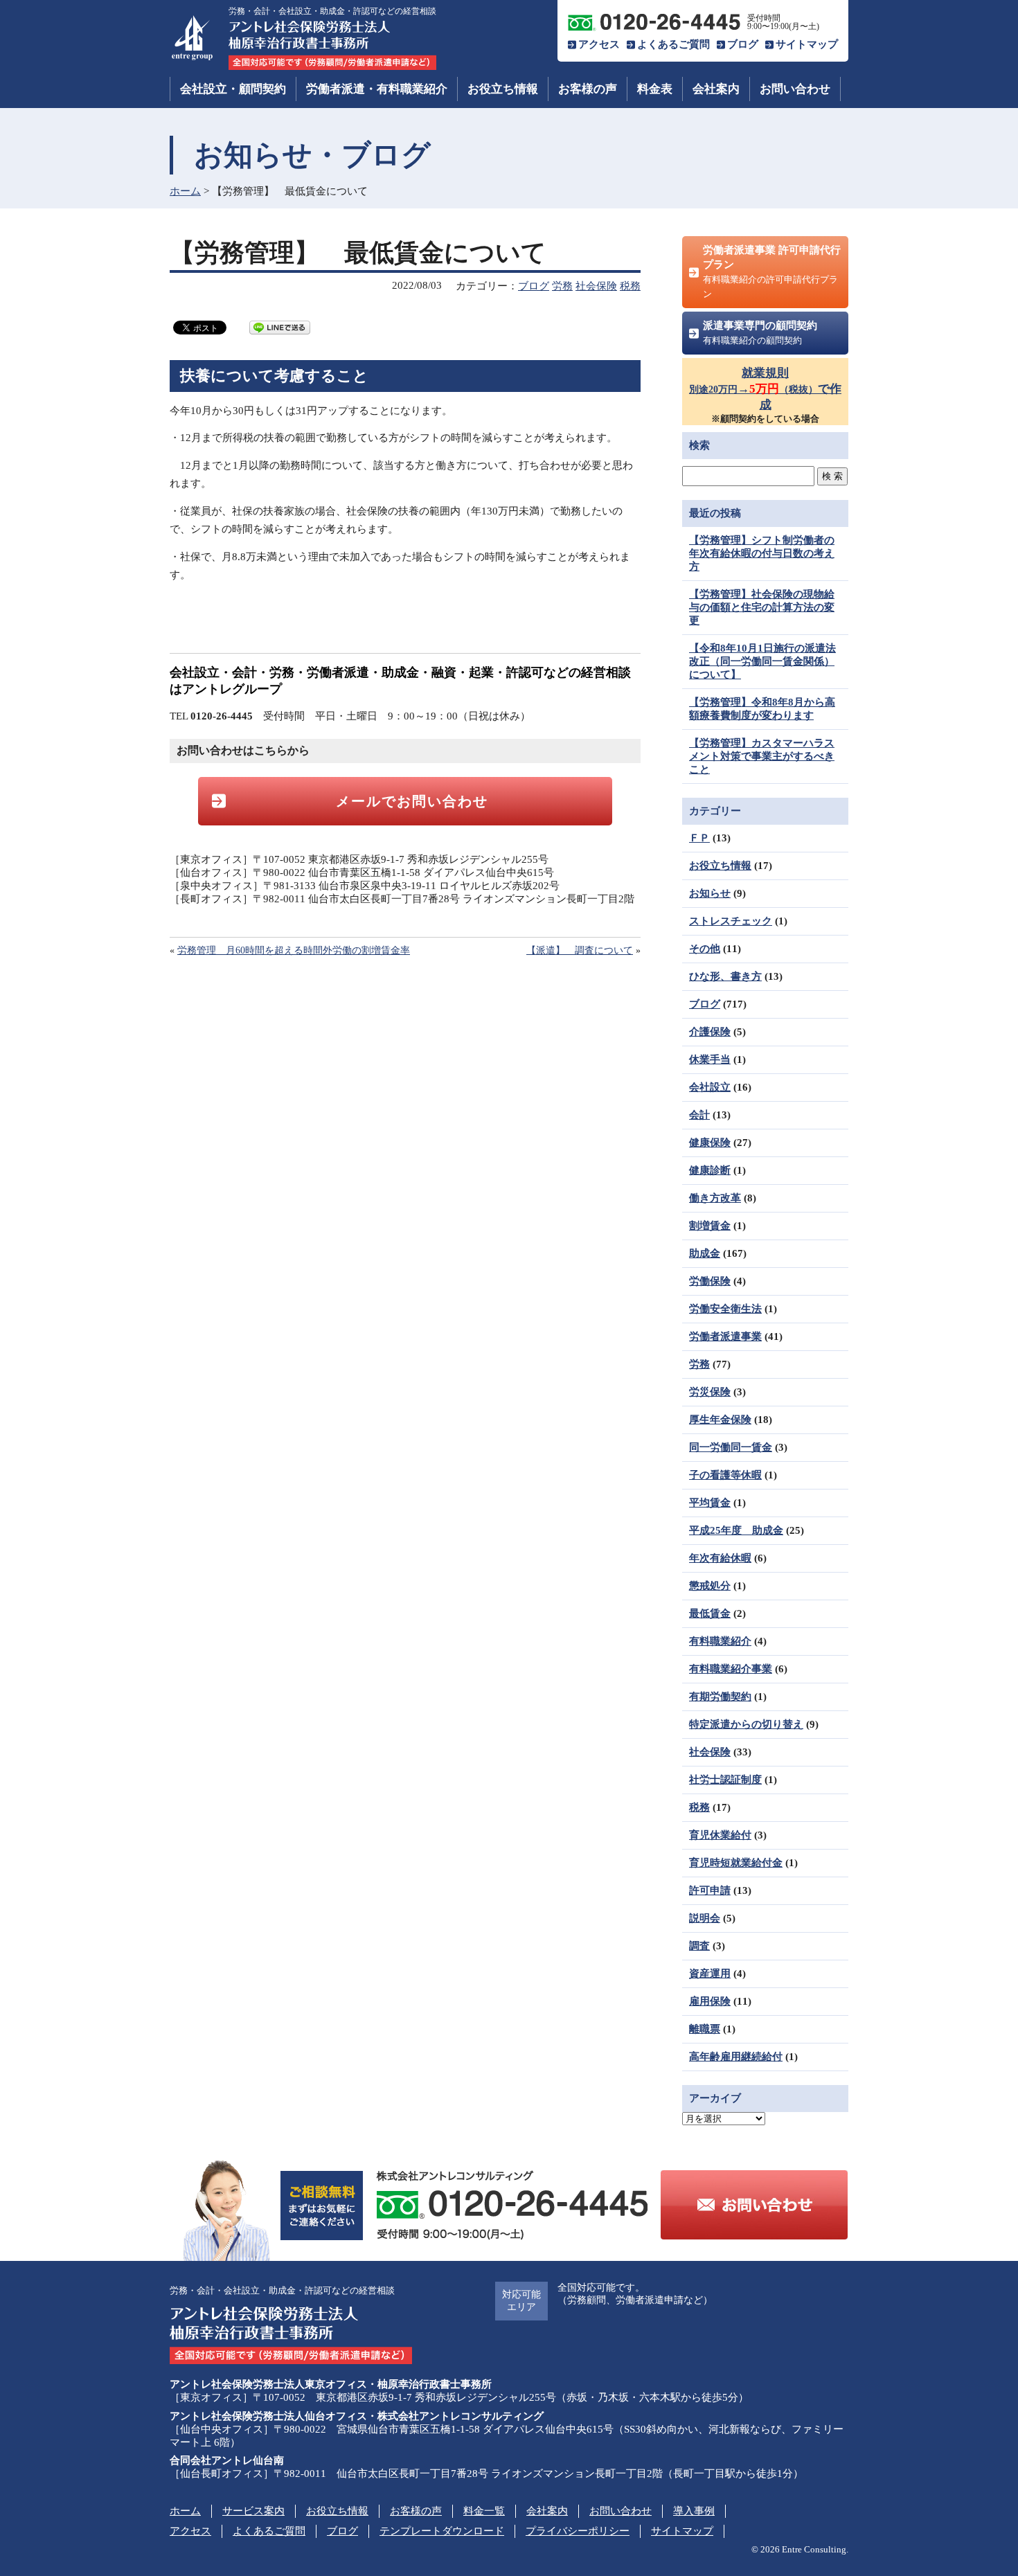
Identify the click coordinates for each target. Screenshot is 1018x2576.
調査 (699, 1946)
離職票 (705, 2029)
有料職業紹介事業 (731, 1669)
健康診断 (710, 1170)
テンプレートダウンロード (442, 2531)
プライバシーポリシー (578, 2531)
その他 (705, 949)
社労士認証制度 (725, 1780)
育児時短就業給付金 (736, 1863)
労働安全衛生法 (725, 1309)
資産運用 (710, 1974)
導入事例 (694, 2511)
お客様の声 (588, 89)
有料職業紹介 (720, 1641)
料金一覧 (484, 2511)
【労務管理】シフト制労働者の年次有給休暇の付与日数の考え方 (762, 553)
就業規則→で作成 (765, 389)
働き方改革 (715, 1198)
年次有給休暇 (720, 1558)
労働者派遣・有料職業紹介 (377, 89)
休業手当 (710, 1059)
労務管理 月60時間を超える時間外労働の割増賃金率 (294, 950)
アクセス (599, 44)
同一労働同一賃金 (731, 1447)
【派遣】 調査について (580, 950)
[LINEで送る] (280, 327)
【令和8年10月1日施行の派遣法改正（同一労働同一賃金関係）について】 (762, 661)
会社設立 (710, 1087)
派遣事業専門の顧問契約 (760, 333)
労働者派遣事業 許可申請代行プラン (772, 272)
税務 (630, 286)
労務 (562, 286)
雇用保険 (710, 2001)
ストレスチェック (731, 921)
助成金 (705, 1253)
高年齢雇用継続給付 (736, 2057)
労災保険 (710, 1392)
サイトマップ (807, 44)
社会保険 (596, 286)
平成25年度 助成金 (736, 1530)
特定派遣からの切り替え (746, 1724)
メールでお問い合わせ (412, 801)
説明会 (705, 1918)
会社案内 (716, 89)
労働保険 (710, 1281)
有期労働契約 (720, 1697)
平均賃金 (710, 1503)
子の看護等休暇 (725, 1475)
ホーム (185, 191)
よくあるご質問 (673, 44)
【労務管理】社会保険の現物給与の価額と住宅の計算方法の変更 (762, 607)
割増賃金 (710, 1226)
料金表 (655, 89)
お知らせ (710, 893)
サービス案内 (253, 2511)
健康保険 (710, 1143)
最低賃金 (710, 1613)
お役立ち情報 (503, 89)
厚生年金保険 (720, 1420)
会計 (699, 1115)
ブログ (743, 44)
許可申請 (710, 1890)
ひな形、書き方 (725, 976)
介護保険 (710, 1032)
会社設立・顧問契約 (233, 89)
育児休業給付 (720, 1835)
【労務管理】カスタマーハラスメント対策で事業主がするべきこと (762, 756)
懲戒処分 (710, 1586)
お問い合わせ (795, 89)
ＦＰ (699, 838)
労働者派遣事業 (725, 1336)
